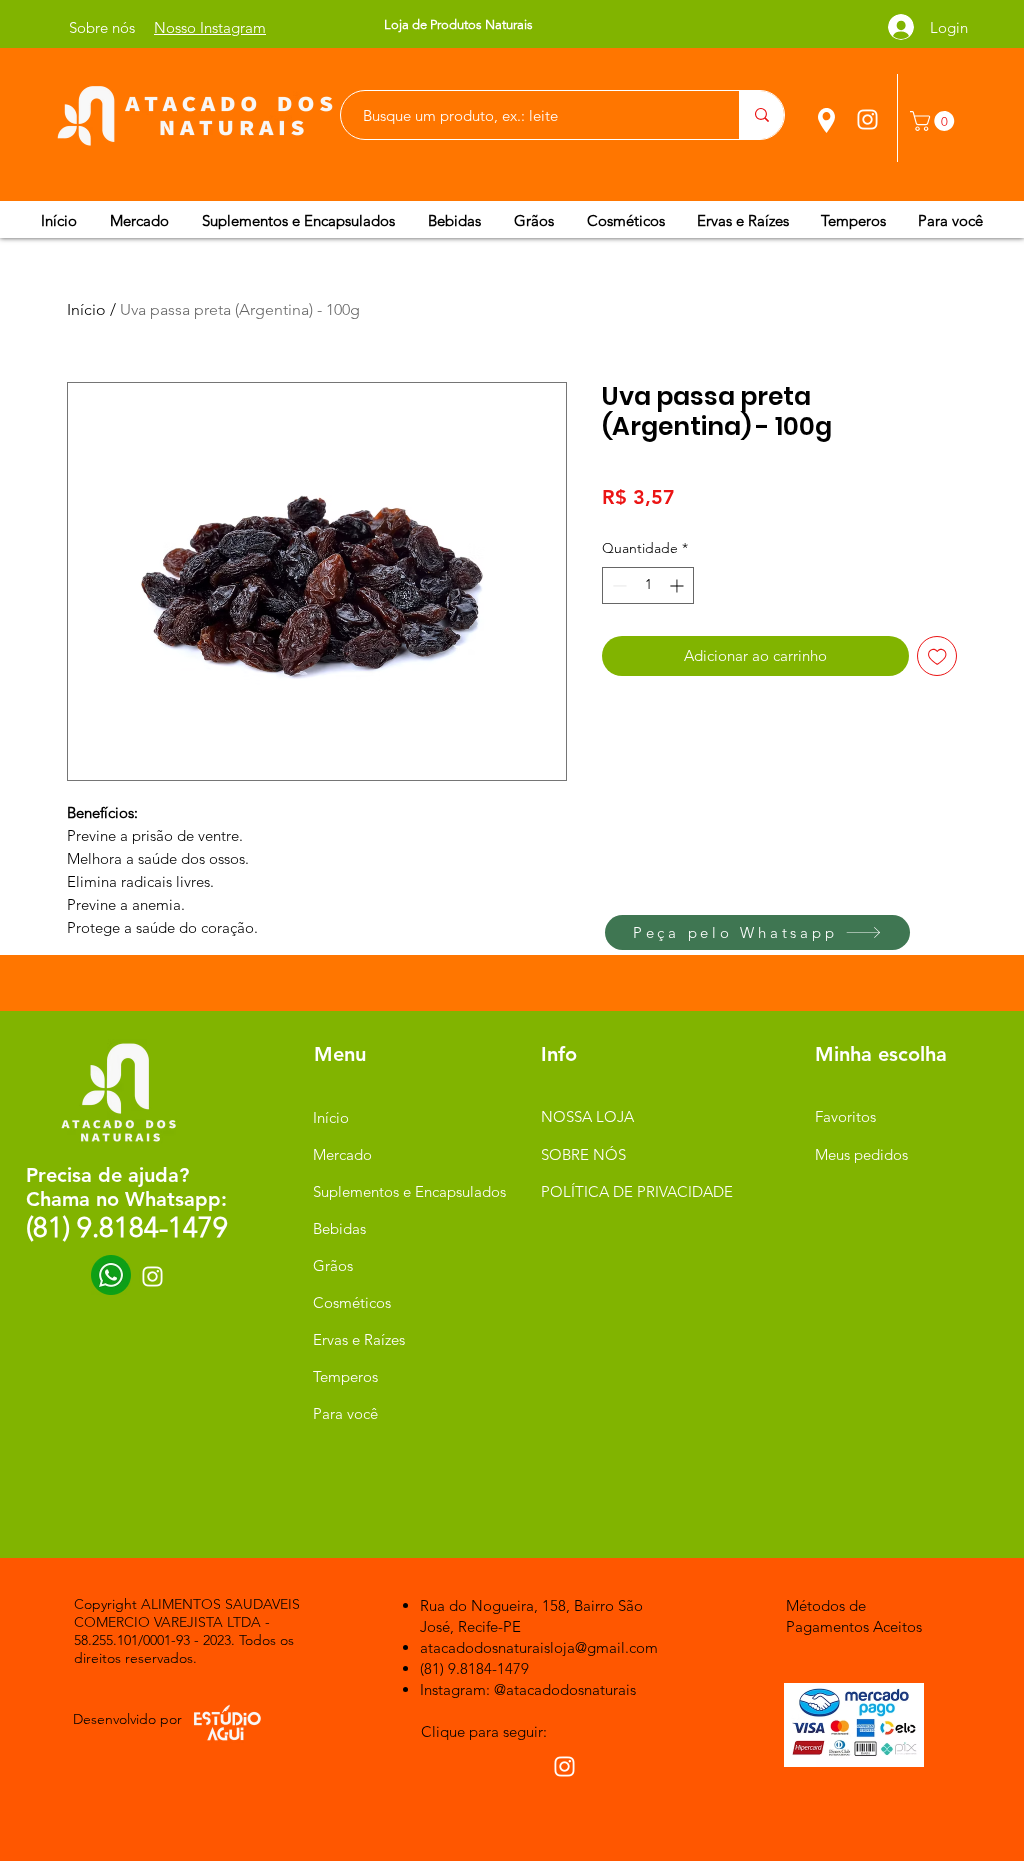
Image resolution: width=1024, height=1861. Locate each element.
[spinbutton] (648, 585)
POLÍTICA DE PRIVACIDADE (637, 1191)
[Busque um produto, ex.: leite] (761, 115)
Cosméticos (352, 1302)
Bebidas (339, 1228)
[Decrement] (617, 585)
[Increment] (678, 585)
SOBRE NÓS (583, 1154)
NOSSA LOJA (587, 1116)
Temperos (345, 1376)
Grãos (333, 1265)
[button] (934, 121)
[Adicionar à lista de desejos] (937, 656)
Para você (345, 1413)
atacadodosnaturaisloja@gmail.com (539, 1647)
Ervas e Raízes (359, 1339)
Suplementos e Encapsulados (408, 1191)
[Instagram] (867, 119)
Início (86, 309)
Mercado (342, 1154)
